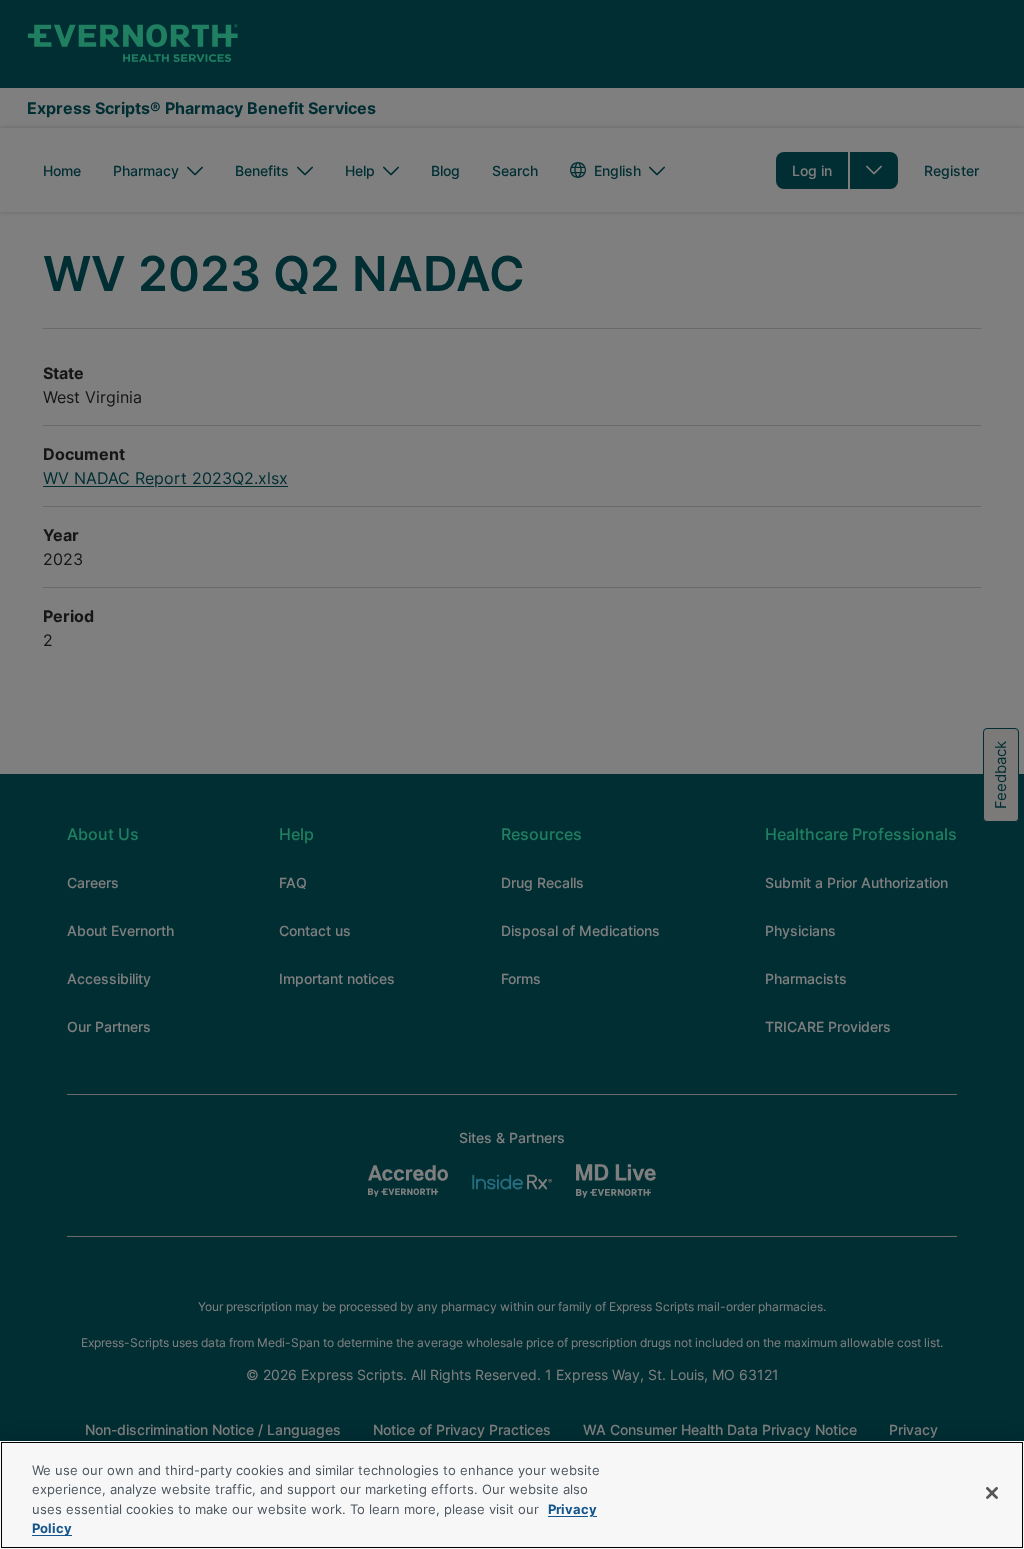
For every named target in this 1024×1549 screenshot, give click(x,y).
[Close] (992, 1493)
